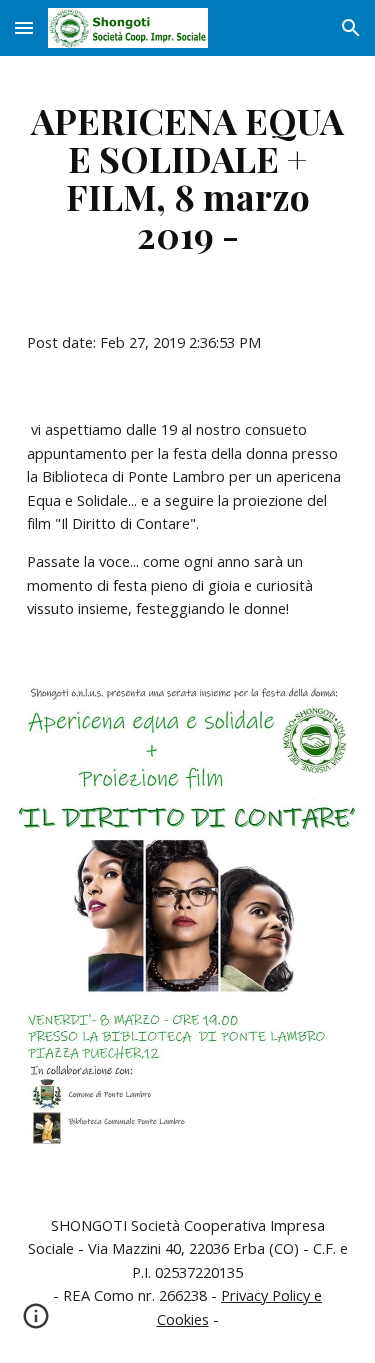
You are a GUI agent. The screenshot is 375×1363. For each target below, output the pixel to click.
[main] (188, 177)
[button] (24, 27)
